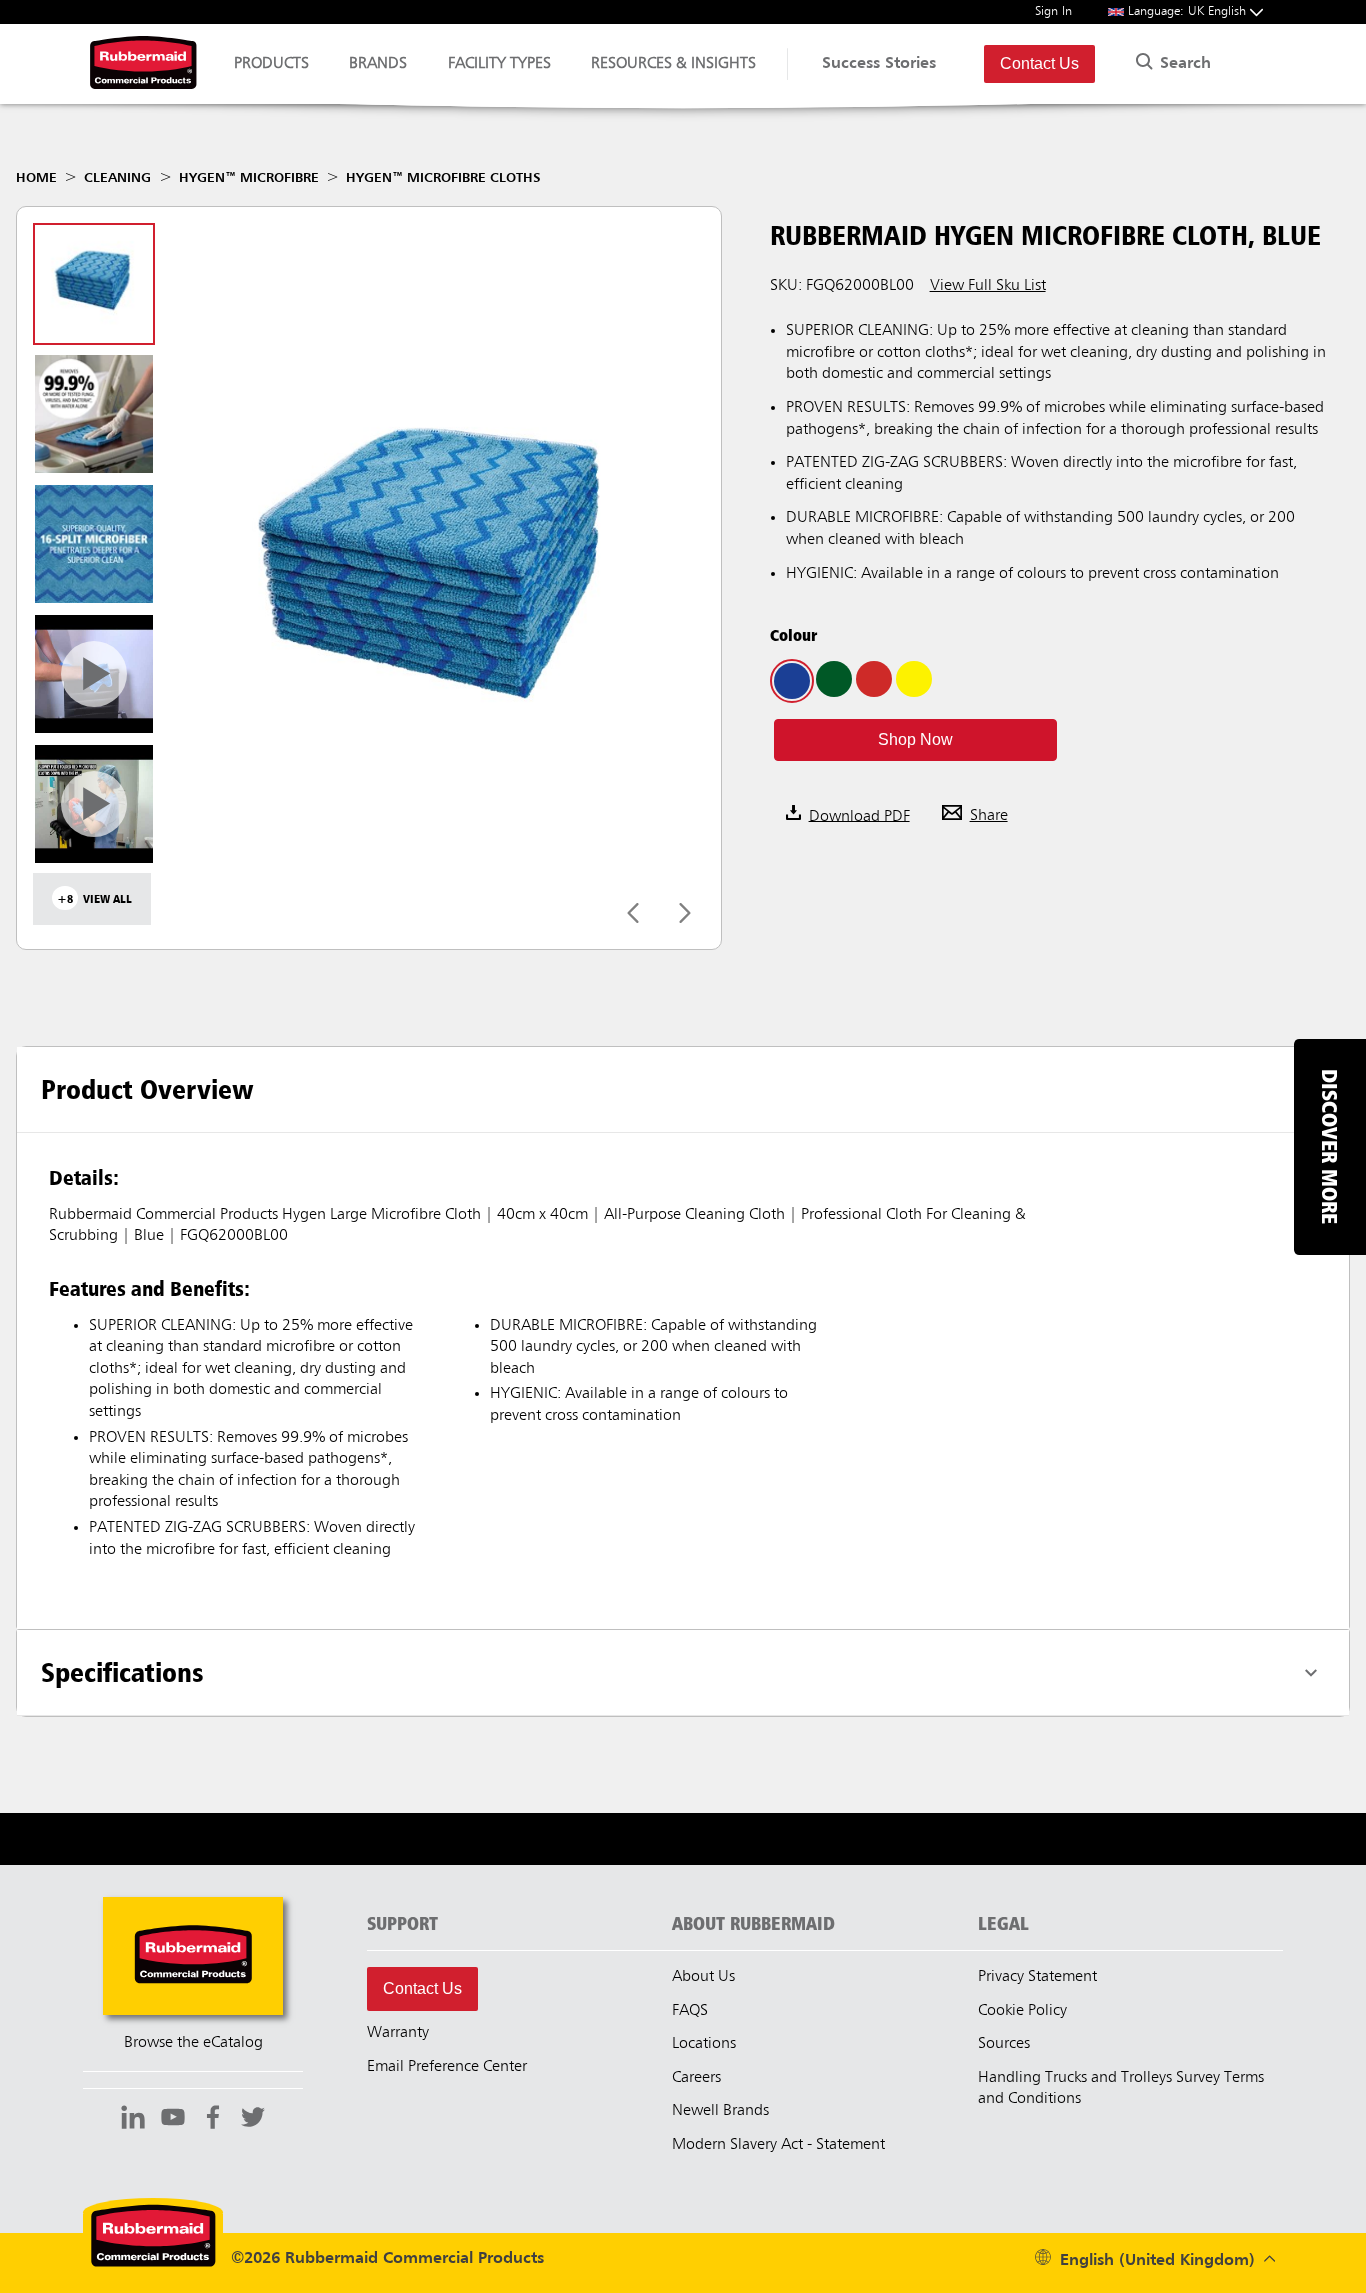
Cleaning (117, 178)
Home (36, 178)
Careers (696, 2078)
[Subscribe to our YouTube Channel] (173, 2120)
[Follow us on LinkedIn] (133, 2120)
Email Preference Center (447, 2067)
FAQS (690, 2011)
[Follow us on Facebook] (213, 2120)
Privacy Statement (1037, 1977)
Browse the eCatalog (193, 2043)
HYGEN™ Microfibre (249, 178)
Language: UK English (1189, 11)
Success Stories (879, 64)
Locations (704, 2044)
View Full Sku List (988, 286)
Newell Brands (720, 2111)
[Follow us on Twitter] (253, 2120)
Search (1183, 64)
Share (989, 816)
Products (271, 64)
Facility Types (499, 64)
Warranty (398, 2033)
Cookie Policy (1022, 2011)
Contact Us (1039, 63)
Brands (378, 64)
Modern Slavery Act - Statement (778, 2145)
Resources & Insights (673, 64)
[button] (915, 740)
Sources (1004, 2044)
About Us (703, 1977)
